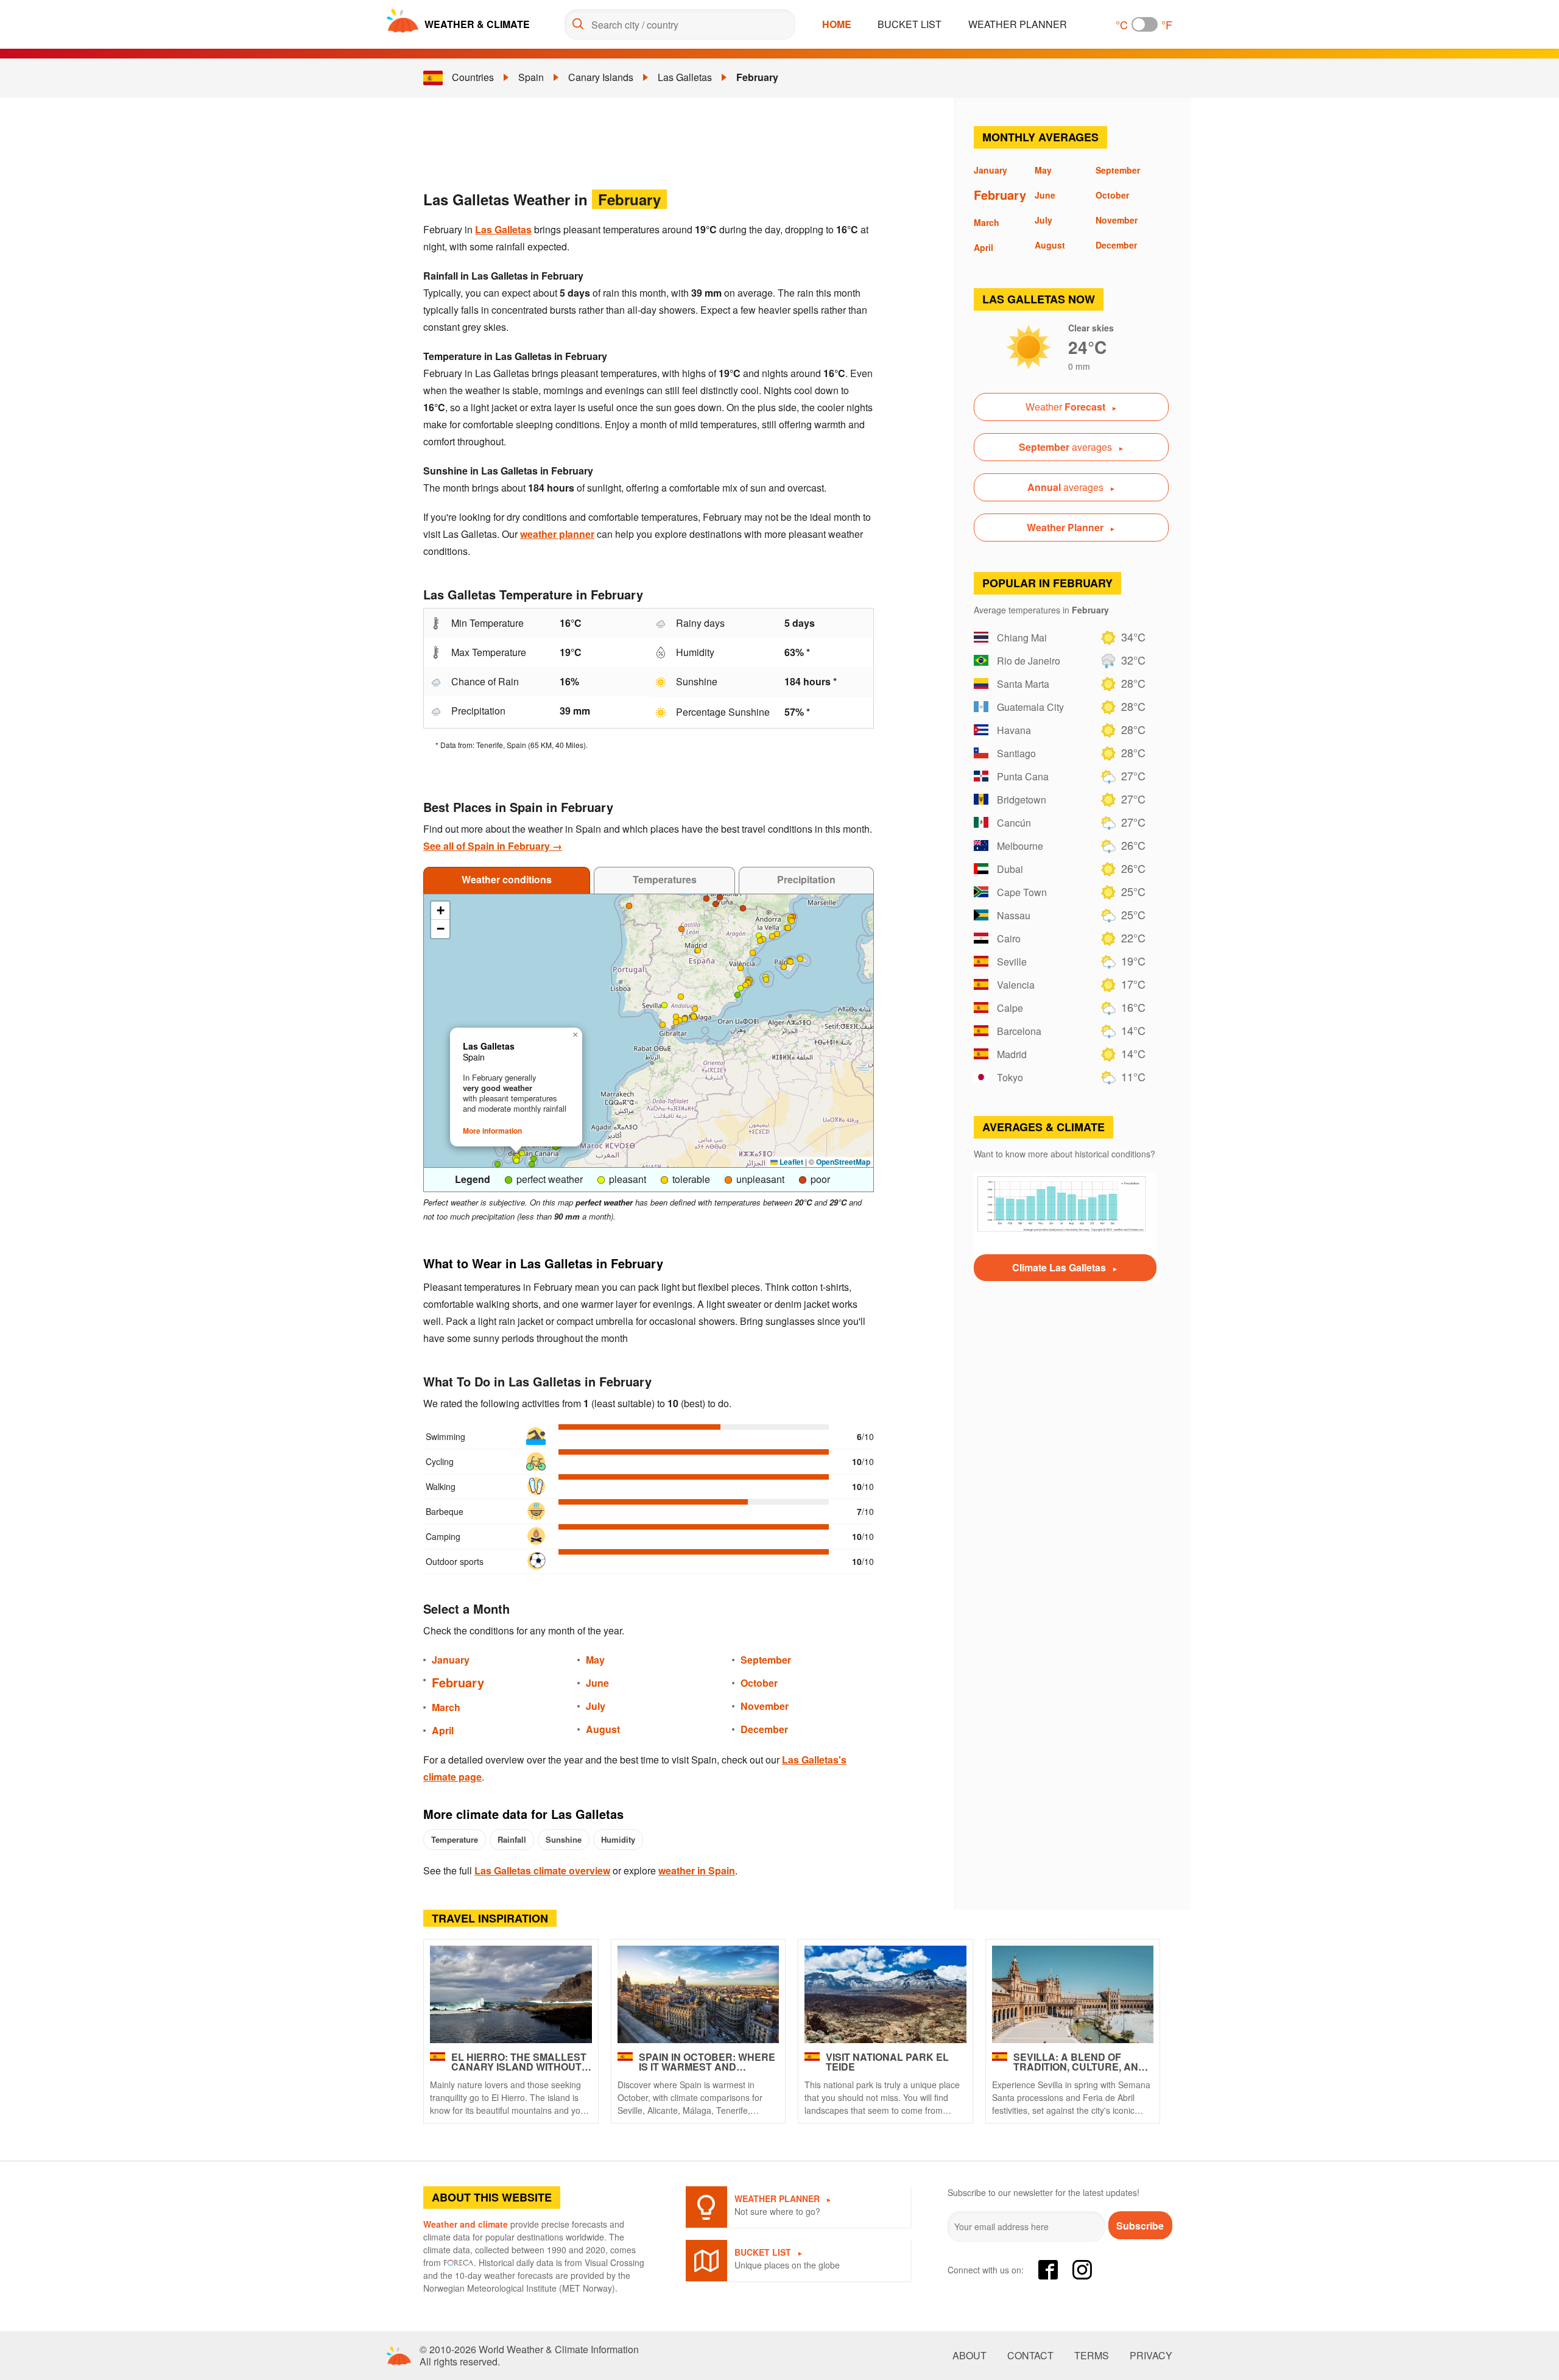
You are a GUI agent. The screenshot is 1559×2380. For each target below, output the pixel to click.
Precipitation (806, 879)
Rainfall (512, 1839)
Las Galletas (685, 77)
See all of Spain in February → (493, 846)
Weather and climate (466, 2224)
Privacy (1151, 2356)
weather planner (557, 534)
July (596, 1706)
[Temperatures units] (1145, 24)
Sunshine (564, 1839)
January (451, 1660)
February (757, 77)
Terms (1092, 2356)
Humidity (618, 1839)
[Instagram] (1082, 2270)
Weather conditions (507, 879)
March (446, 1707)
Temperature (455, 1839)
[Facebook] (1048, 2270)
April (443, 1730)
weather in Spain (697, 1870)
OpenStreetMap (843, 1162)
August (603, 1729)
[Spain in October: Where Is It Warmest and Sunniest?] (699, 1994)
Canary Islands (601, 77)
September (766, 1660)
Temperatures (665, 879)
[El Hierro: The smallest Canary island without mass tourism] (511, 1994)
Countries (473, 77)
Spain (531, 77)
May (595, 1660)
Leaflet (790, 1162)
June (597, 1683)
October (759, 1683)
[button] (790, 962)
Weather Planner (1018, 24)
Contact (1030, 2356)
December (764, 1729)
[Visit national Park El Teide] (885, 1994)
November (765, 1706)
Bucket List (910, 24)
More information (492, 1131)
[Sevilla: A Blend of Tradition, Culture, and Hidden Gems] (1073, 1994)
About (970, 2356)
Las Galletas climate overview (542, 1870)
